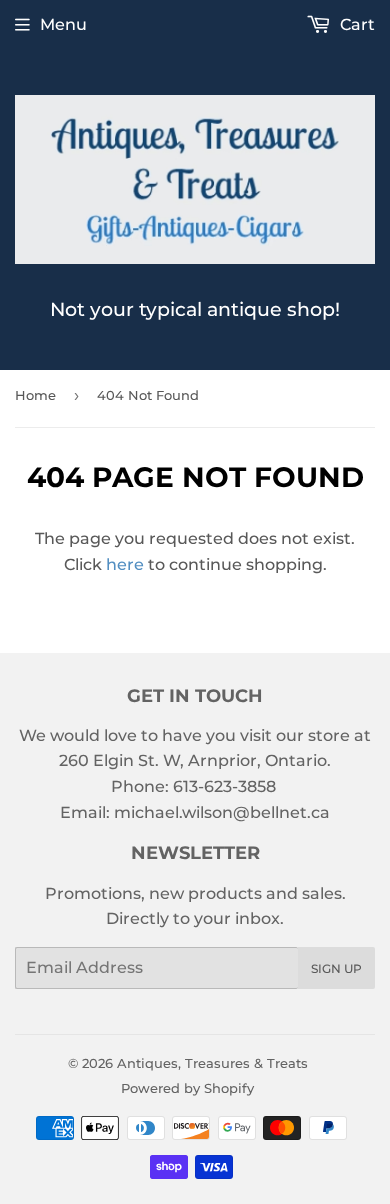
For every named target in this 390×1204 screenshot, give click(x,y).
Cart (355, 24)
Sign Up (336, 968)
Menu (63, 24)
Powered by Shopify (187, 1088)
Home (35, 395)
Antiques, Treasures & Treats (212, 1063)
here (125, 564)
